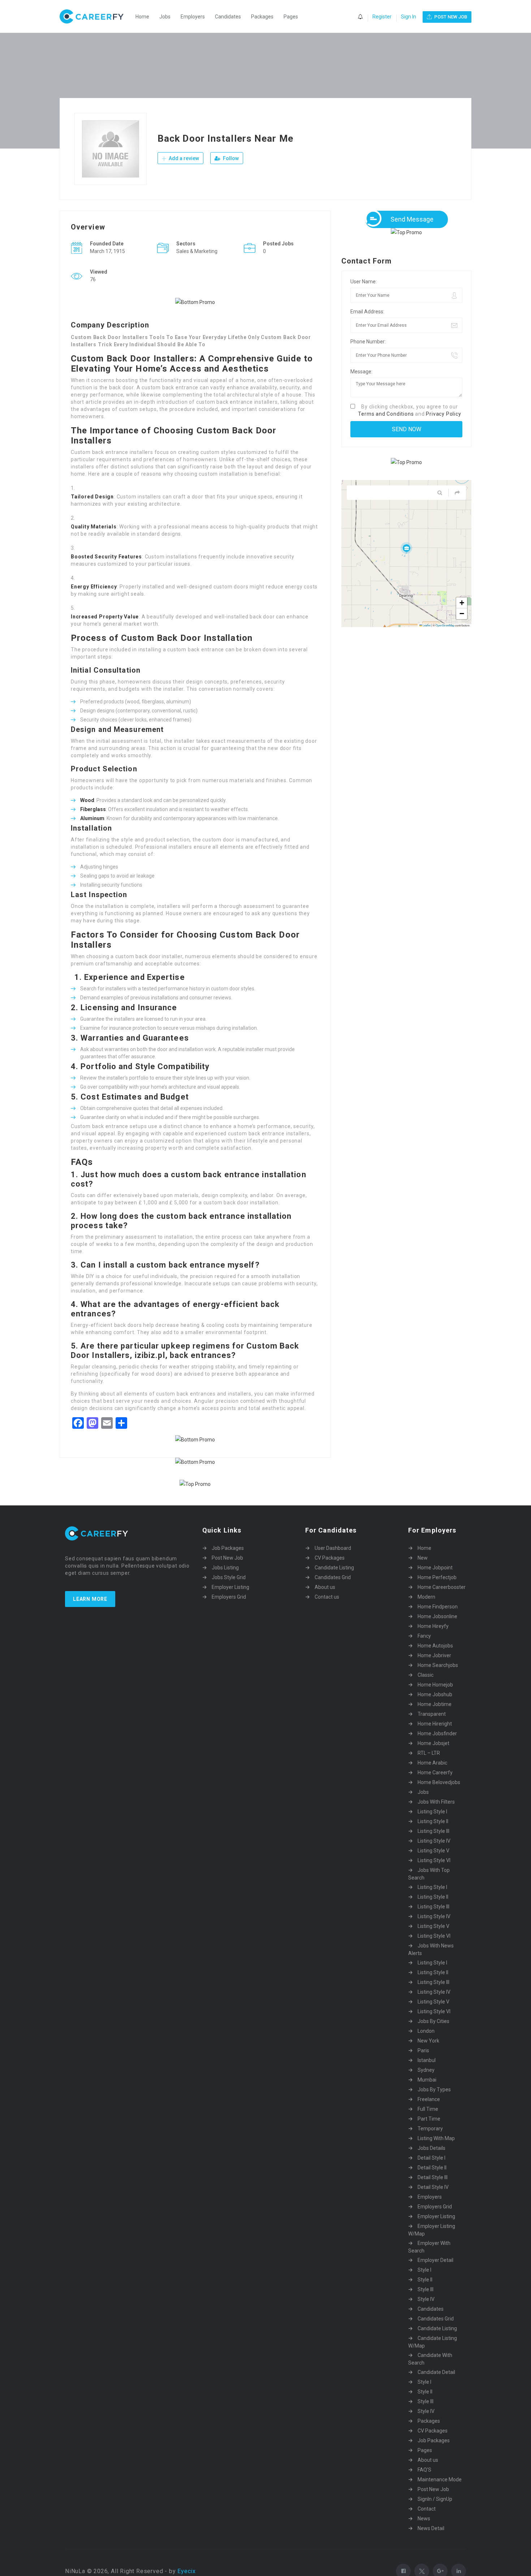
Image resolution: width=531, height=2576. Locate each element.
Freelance (429, 2099)
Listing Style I (432, 1812)
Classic (426, 1675)
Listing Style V (433, 1851)
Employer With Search (429, 2247)
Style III (426, 2289)
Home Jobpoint (435, 1568)
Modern (426, 1597)
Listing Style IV (434, 1841)
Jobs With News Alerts (431, 1949)
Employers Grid (229, 1597)
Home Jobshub (435, 1694)
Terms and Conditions (386, 414)
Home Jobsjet (433, 1743)
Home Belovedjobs (439, 1782)
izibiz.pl (150, 1355)
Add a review (183, 158)
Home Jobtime (435, 1704)
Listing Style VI (434, 1860)
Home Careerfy (435, 1773)
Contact (427, 2509)
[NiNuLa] (95, 16)
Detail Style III (433, 2177)
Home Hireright (435, 1724)
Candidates (228, 17)
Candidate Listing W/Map (433, 2342)
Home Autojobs (435, 1646)
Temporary (430, 2129)
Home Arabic (432, 1763)
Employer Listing (230, 1587)
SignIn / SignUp (435, 2499)
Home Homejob (435, 1685)
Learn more (90, 1599)
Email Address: (367, 312)
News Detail (431, 2528)
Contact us (327, 1597)
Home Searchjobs (438, 1665)
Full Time (428, 2109)
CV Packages (330, 1558)
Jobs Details (431, 2148)
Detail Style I (431, 2158)
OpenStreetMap (445, 625)
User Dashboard (333, 1548)
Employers (193, 17)
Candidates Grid (333, 1577)
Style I (424, 2270)
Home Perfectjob (437, 1577)
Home (142, 17)
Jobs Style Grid (229, 1577)
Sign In (409, 17)
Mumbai (427, 2080)
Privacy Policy (443, 414)
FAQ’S (424, 2470)
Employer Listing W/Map (432, 2230)
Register (382, 17)
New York (428, 2041)
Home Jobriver (434, 1655)
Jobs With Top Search (429, 1874)
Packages (262, 17)
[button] (406, 548)
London (426, 2031)
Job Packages (228, 1548)
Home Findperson (438, 1607)
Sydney (426, 2070)
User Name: (364, 282)
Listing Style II (433, 1821)
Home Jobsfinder (437, 1733)
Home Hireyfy (433, 1626)
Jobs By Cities (433, 2021)
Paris (423, 2050)
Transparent (432, 1714)
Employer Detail (435, 2260)
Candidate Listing (334, 1568)
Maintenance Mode (440, 2479)
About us (325, 1587)
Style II (425, 2280)
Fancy (424, 1636)
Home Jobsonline (437, 1616)
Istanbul (427, 2060)
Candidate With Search (430, 2359)
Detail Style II (432, 2168)
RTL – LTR (429, 1753)
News (424, 2519)
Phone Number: (368, 342)
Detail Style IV (433, 2187)
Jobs (165, 17)
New (423, 1558)
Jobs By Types (434, 2089)
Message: (361, 372)
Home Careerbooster (442, 1587)
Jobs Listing (225, 1568)
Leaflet (426, 625)
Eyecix (187, 2571)
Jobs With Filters (436, 1802)
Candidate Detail (436, 2372)
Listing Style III (433, 1831)
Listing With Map (436, 2138)
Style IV (426, 2299)
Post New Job (227, 1558)
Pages (291, 17)
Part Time (429, 2119)
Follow (230, 158)
